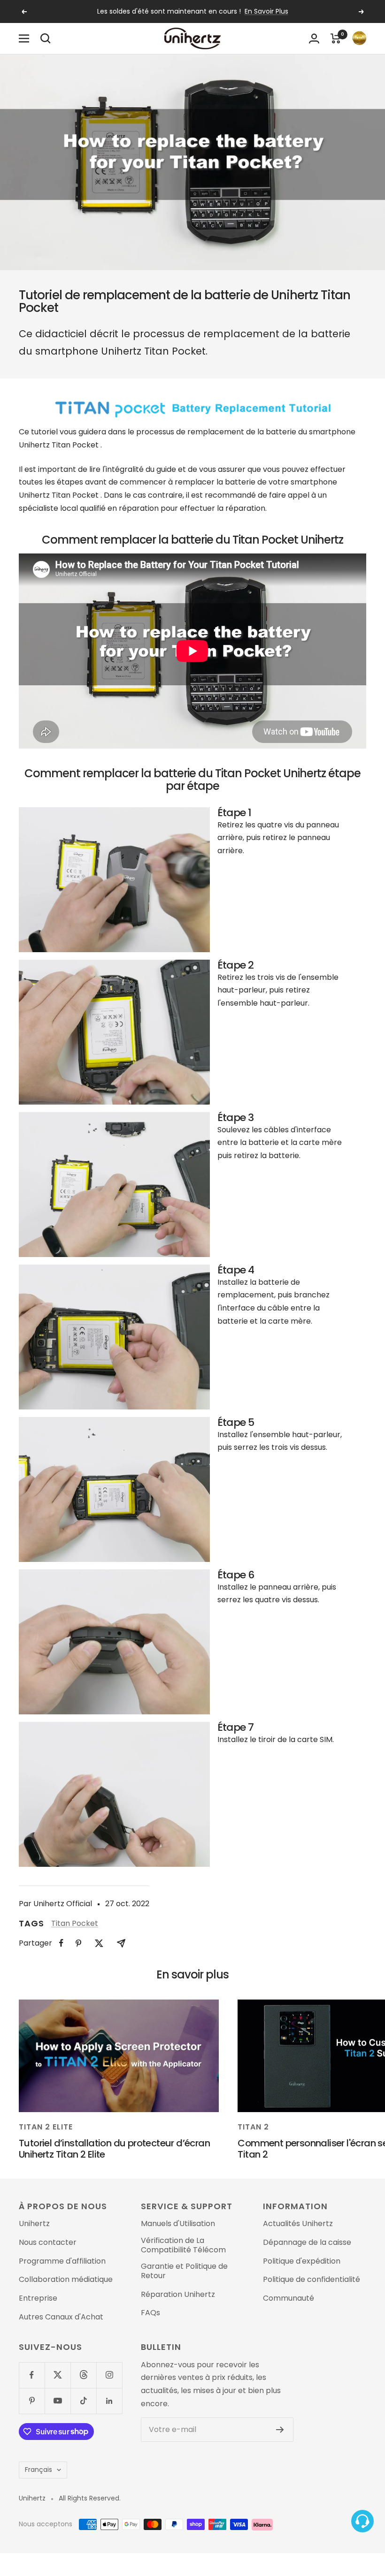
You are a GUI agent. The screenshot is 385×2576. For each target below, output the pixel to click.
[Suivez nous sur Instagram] (109, 2375)
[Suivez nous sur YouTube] (58, 2401)
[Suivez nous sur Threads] (83, 2375)
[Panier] (336, 38)
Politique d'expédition (302, 2261)
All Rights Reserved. (90, 2498)
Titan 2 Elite (46, 2127)
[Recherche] (46, 38)
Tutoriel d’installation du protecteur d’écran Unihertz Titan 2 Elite (114, 2148)
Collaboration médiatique (66, 2280)
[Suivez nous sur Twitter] (58, 2375)
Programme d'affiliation (62, 2261)
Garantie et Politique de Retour (184, 2271)
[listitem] (61, 1943)
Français (38, 2470)
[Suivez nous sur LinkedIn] (109, 2401)
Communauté (289, 2298)
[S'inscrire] (280, 2430)
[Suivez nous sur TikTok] (83, 2401)
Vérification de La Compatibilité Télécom (183, 2245)
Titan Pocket (75, 1923)
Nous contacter (48, 2243)
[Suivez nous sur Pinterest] (32, 2401)
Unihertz (34, 2224)
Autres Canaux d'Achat (61, 2317)
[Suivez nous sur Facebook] (32, 2375)
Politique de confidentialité (312, 2280)
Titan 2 (253, 2127)
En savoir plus (266, 11)
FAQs (150, 2313)
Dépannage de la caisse (307, 2243)
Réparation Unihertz (178, 2295)
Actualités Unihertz (298, 2224)
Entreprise (38, 2298)
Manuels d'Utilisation (178, 2224)
